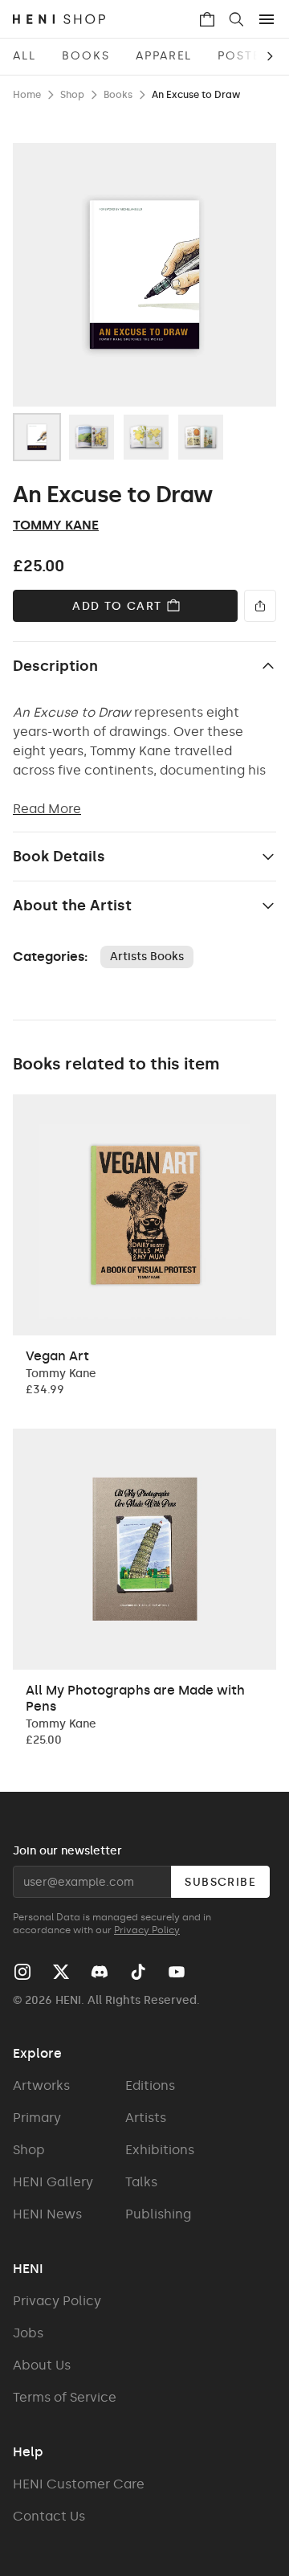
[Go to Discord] (100, 1972)
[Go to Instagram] (22, 1972)
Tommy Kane (56, 525)
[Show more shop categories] (257, 56)
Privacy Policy (147, 1930)
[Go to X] (61, 1972)
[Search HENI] (236, 19)
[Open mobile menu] (267, 19)
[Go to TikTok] (138, 1972)
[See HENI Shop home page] (105, 19)
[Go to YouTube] (177, 1972)
